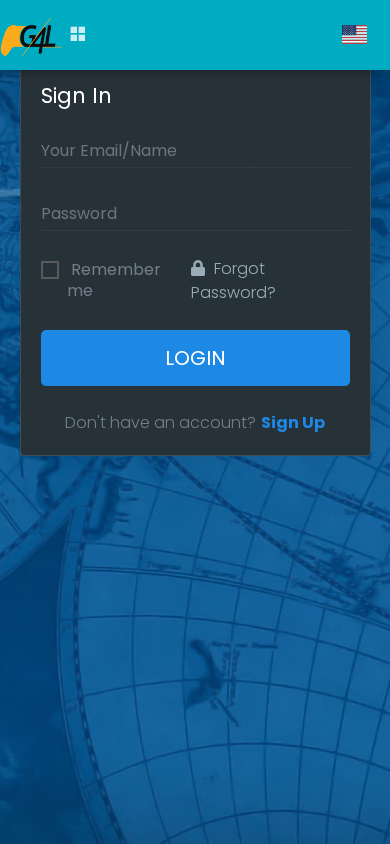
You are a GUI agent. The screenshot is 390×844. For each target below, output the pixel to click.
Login (195, 358)
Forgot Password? (233, 280)
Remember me (114, 271)
